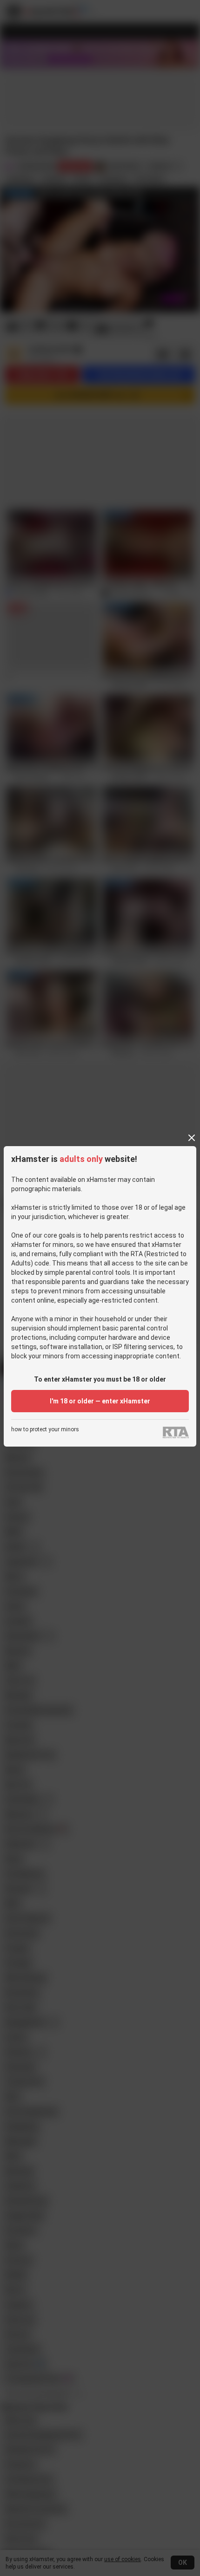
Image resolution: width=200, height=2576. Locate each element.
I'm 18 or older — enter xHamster (100, 1401)
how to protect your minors (45, 1430)
